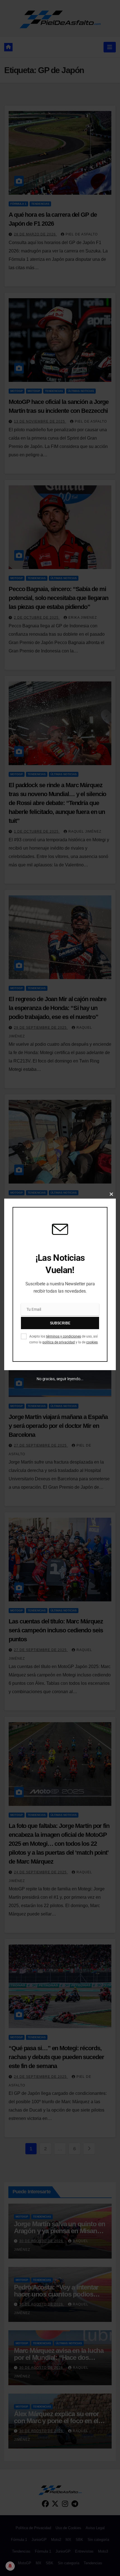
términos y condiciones (63, 1336)
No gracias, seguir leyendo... (60, 1379)
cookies (92, 1342)
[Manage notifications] (10, 2566)
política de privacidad (59, 1342)
